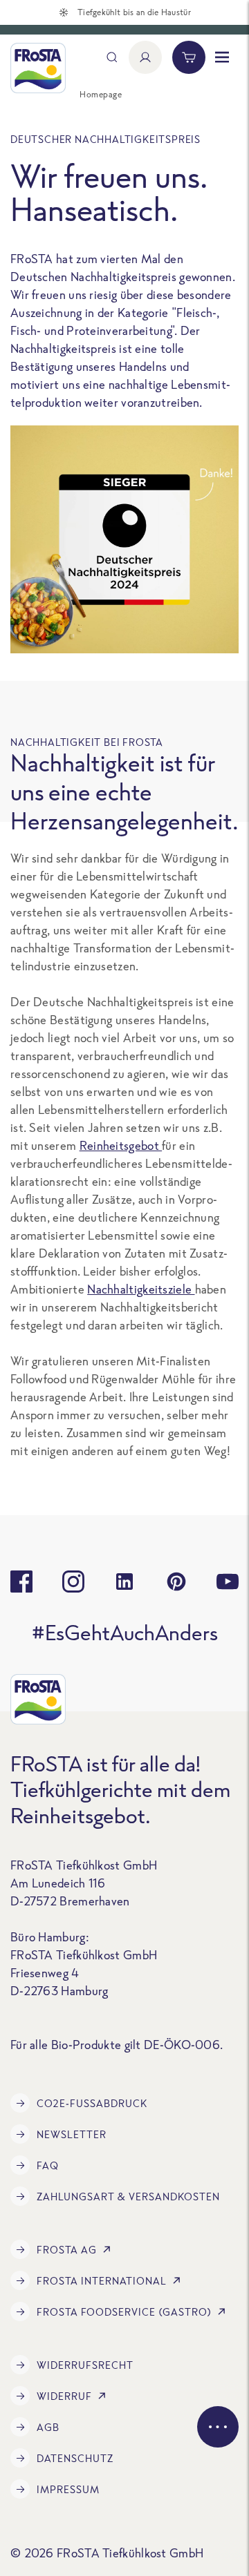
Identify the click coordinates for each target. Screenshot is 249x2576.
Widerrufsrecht (85, 2365)
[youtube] (228, 1582)
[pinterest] (176, 1582)
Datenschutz (75, 2458)
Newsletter (72, 2134)
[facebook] (21, 1582)
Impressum (68, 2489)
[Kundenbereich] (145, 57)
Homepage (101, 94)
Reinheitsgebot (121, 1145)
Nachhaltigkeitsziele (141, 1289)
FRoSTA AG (67, 2250)
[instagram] (73, 1582)
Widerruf (64, 2396)
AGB (48, 2427)
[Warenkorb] (189, 57)
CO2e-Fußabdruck (92, 2103)
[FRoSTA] (38, 68)
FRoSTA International (102, 2281)
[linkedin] (124, 1582)
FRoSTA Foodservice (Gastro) (124, 2312)
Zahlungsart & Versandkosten (128, 2197)
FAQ (48, 2165)
